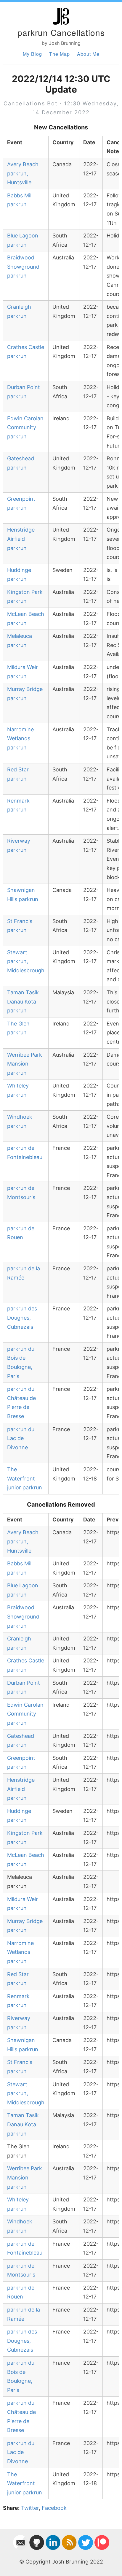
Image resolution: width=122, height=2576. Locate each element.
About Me (88, 54)
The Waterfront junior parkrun (25, 1478)
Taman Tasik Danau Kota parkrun (23, 1001)
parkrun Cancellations (61, 32)
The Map (60, 54)
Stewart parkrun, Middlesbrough (26, 961)
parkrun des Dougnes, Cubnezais (22, 1318)
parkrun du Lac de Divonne (21, 1438)
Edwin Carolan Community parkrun (25, 427)
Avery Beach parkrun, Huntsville (23, 173)
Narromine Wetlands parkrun (20, 738)
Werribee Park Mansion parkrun (25, 1064)
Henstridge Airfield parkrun (21, 539)
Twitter (30, 2508)
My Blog (32, 54)
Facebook (54, 2508)
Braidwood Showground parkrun (23, 267)
